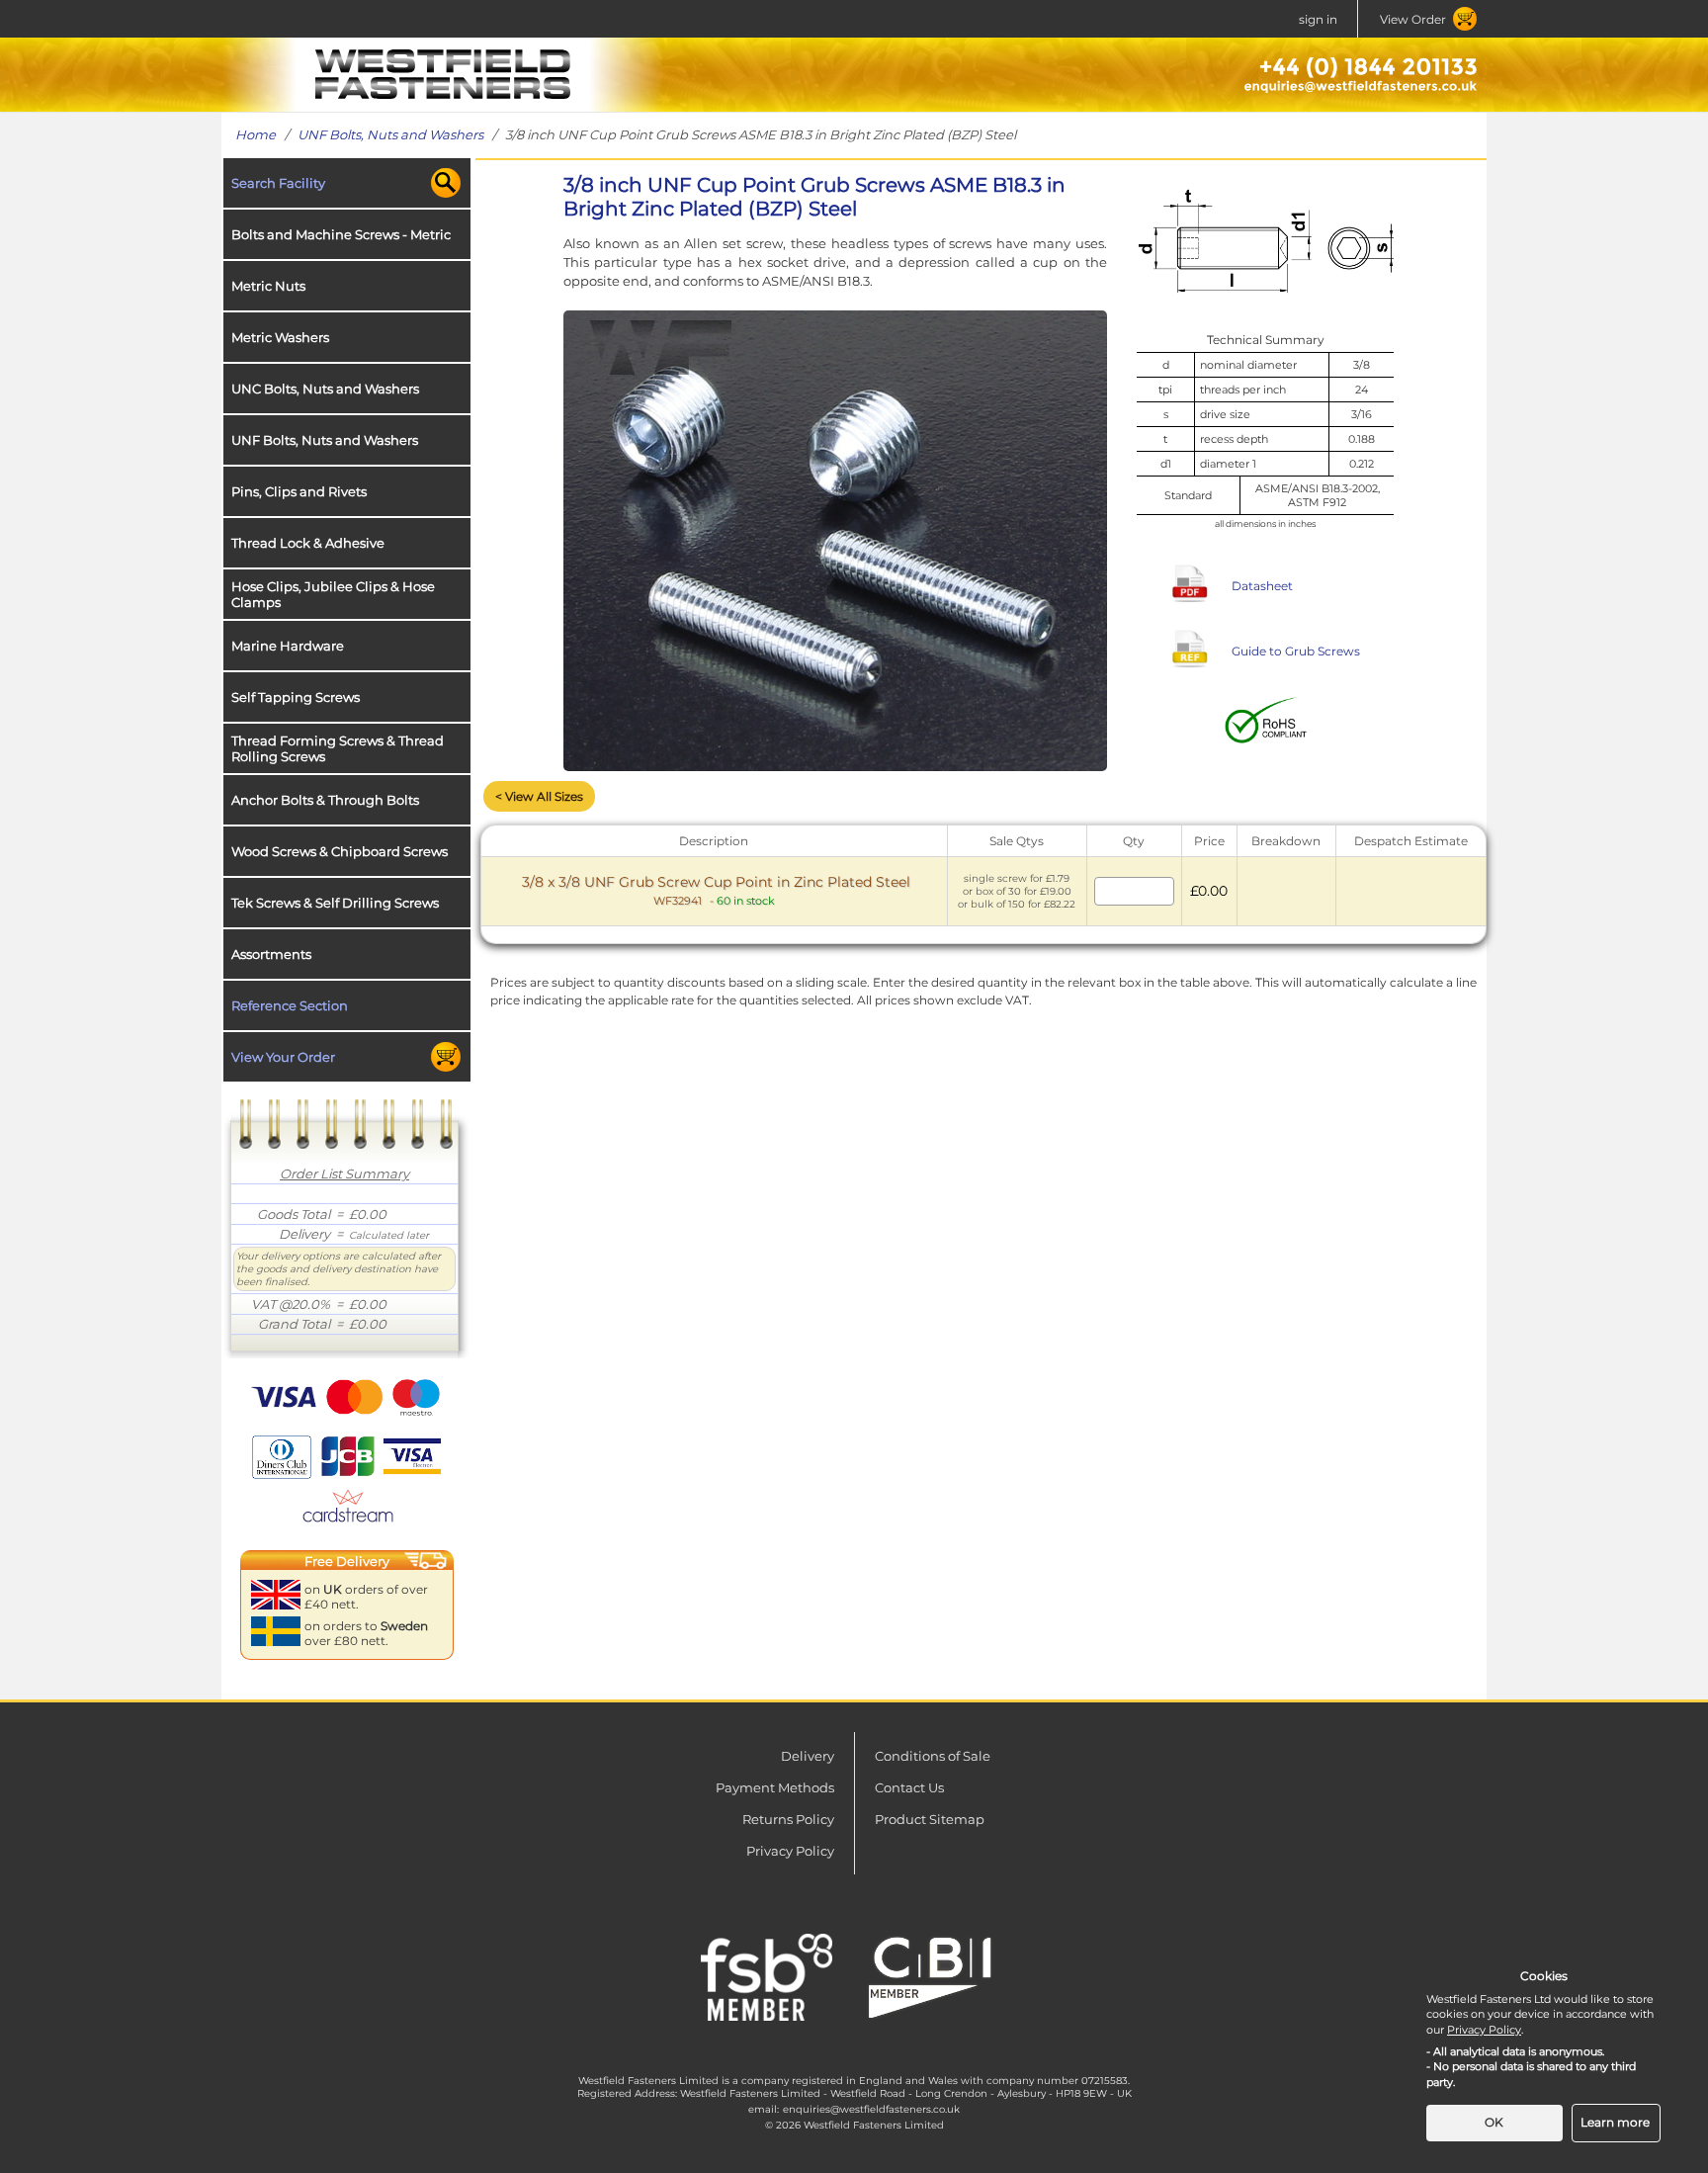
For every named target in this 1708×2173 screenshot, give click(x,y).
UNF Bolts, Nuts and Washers (390, 134)
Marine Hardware (288, 646)
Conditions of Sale (933, 1756)
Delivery (808, 1756)
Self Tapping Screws (296, 697)
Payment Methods (775, 1787)
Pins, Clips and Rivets (299, 491)
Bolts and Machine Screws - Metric (341, 234)
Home (256, 134)
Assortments (271, 954)
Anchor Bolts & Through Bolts (325, 800)
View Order (1413, 19)
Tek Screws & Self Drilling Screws (335, 903)
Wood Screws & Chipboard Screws (340, 851)
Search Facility (278, 183)
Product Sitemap (930, 1819)
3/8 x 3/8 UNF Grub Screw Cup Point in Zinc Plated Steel (716, 890)
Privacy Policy (790, 1851)
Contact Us (909, 1787)
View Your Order (283, 1057)
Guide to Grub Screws (1296, 651)
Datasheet (1262, 586)
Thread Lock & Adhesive (308, 543)
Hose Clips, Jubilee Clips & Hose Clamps (333, 594)
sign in (1318, 19)
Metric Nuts (268, 286)
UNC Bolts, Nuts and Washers (325, 389)
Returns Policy (788, 1819)
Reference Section (290, 1005)
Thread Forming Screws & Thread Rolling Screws (338, 748)
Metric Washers (280, 337)
